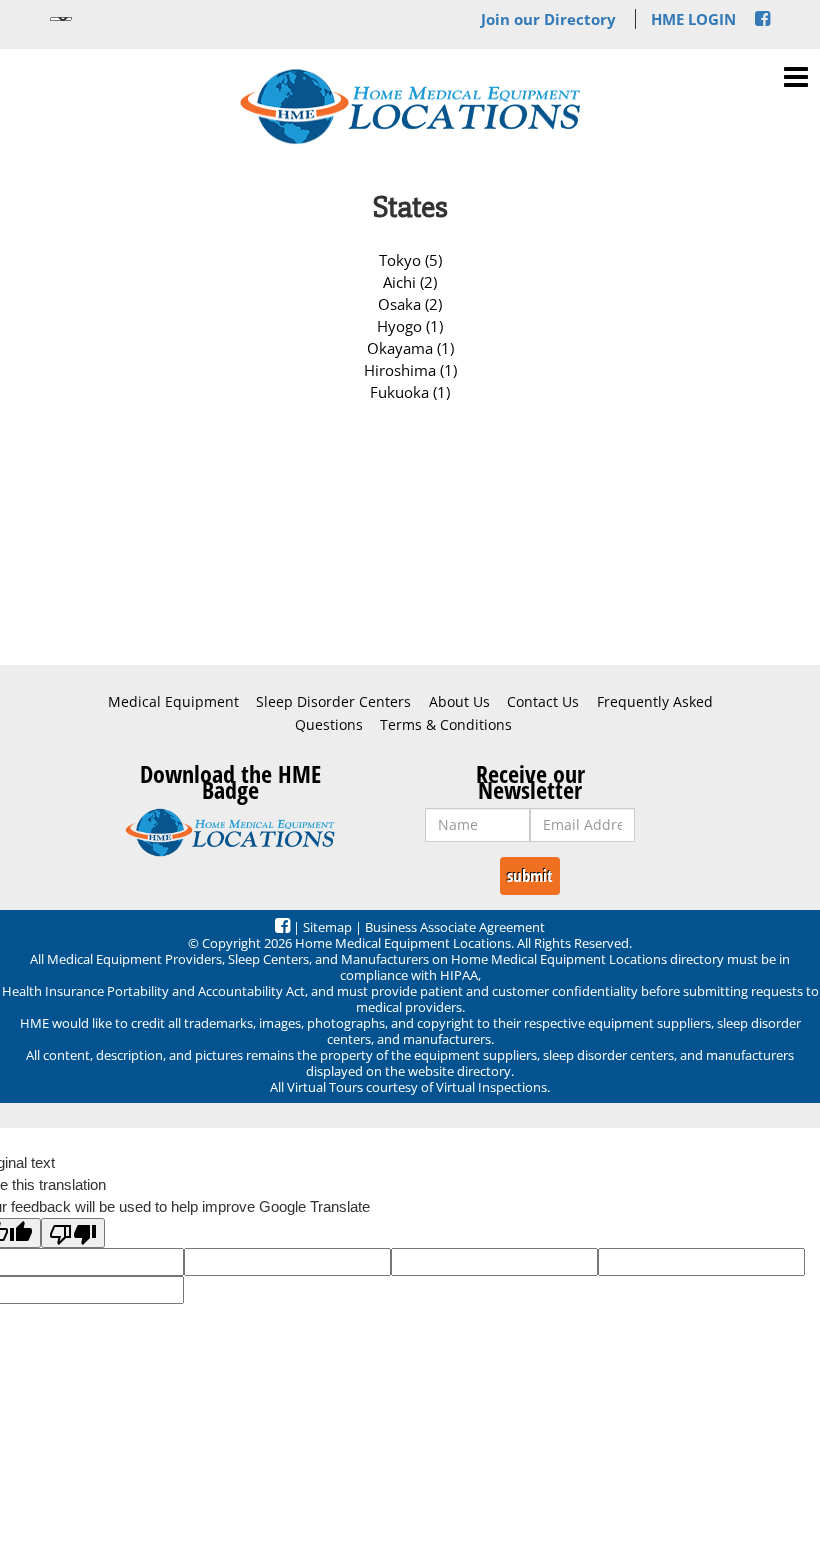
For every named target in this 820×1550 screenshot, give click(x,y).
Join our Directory (548, 19)
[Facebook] (762, 19)
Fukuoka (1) (410, 392)
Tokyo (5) (410, 260)
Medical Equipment (173, 702)
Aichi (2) (410, 282)
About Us (459, 702)
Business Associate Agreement (455, 927)
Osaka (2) (410, 304)
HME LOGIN (693, 19)
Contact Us (543, 702)
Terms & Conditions (446, 725)
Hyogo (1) (410, 326)
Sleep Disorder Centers (333, 702)
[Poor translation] (73, 1233)
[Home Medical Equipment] (230, 833)
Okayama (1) (410, 348)
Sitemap (327, 927)
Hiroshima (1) (410, 370)
